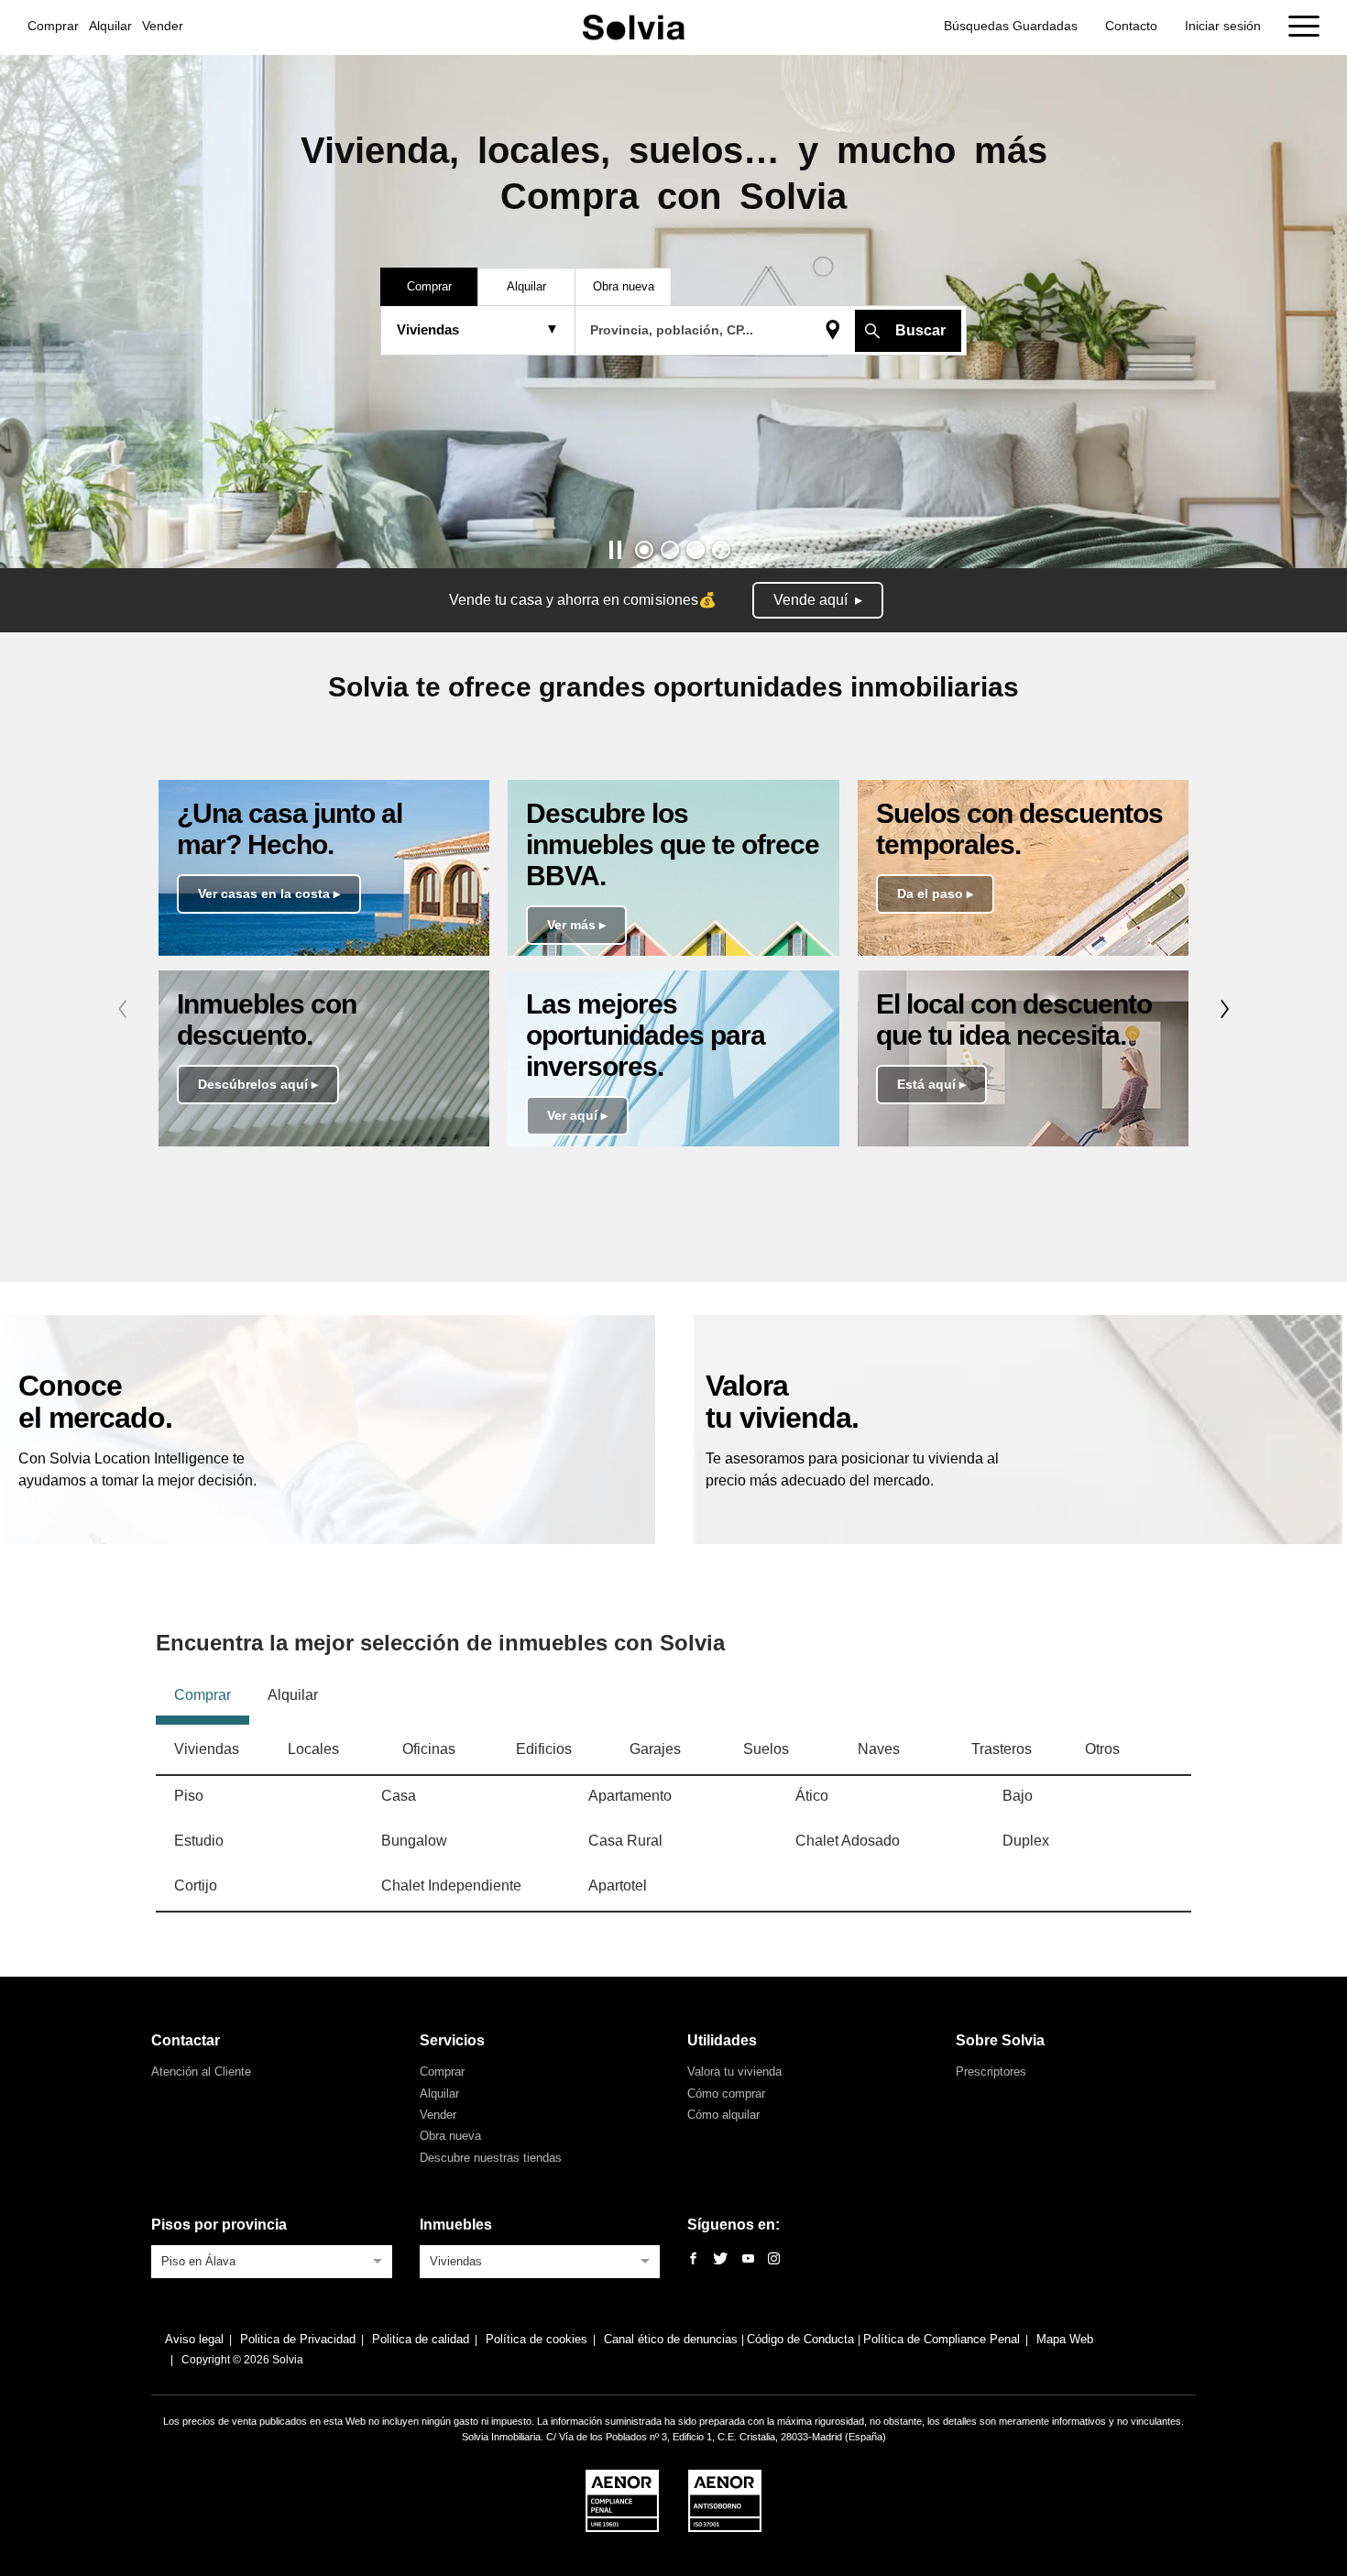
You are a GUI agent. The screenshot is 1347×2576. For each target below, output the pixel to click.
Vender (163, 26)
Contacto (1131, 26)
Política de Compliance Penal (942, 2339)
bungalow (414, 1841)
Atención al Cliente (201, 2072)
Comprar (53, 26)
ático (812, 1796)
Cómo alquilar (723, 2115)
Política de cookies (537, 2339)
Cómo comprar (726, 2094)
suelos (766, 1749)
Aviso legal (194, 2339)
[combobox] (272, 2260)
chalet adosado (848, 1841)
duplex (1026, 1841)
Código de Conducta (802, 2339)
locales (313, 1749)
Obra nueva (450, 2136)
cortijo (196, 1885)
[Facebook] (693, 2259)
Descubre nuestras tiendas (491, 2158)
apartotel (618, 1885)
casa (399, 1796)
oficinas (429, 1749)
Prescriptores (991, 2072)
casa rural (625, 1841)
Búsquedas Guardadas (1011, 26)
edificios (544, 1749)
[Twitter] (720, 2259)
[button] (644, 550)
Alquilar (110, 26)
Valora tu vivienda (734, 2072)
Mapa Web (1065, 2339)
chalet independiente (451, 1885)
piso (189, 1796)
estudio (199, 1841)
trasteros (1002, 1749)
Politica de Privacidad (298, 2339)
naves (879, 1749)
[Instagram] (774, 2259)
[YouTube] (748, 2259)
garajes (655, 1749)
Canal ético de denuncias (673, 2339)
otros (1102, 1749)
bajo (1018, 1796)
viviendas (207, 1749)
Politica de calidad (421, 2339)
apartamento (630, 1796)
